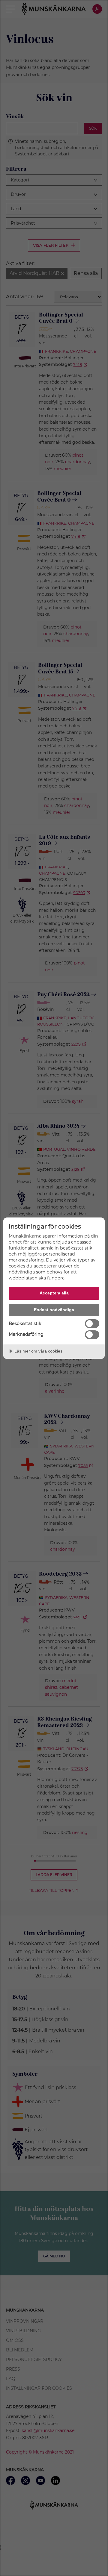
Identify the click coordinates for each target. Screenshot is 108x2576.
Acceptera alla (54, 1293)
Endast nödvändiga (54, 1310)
